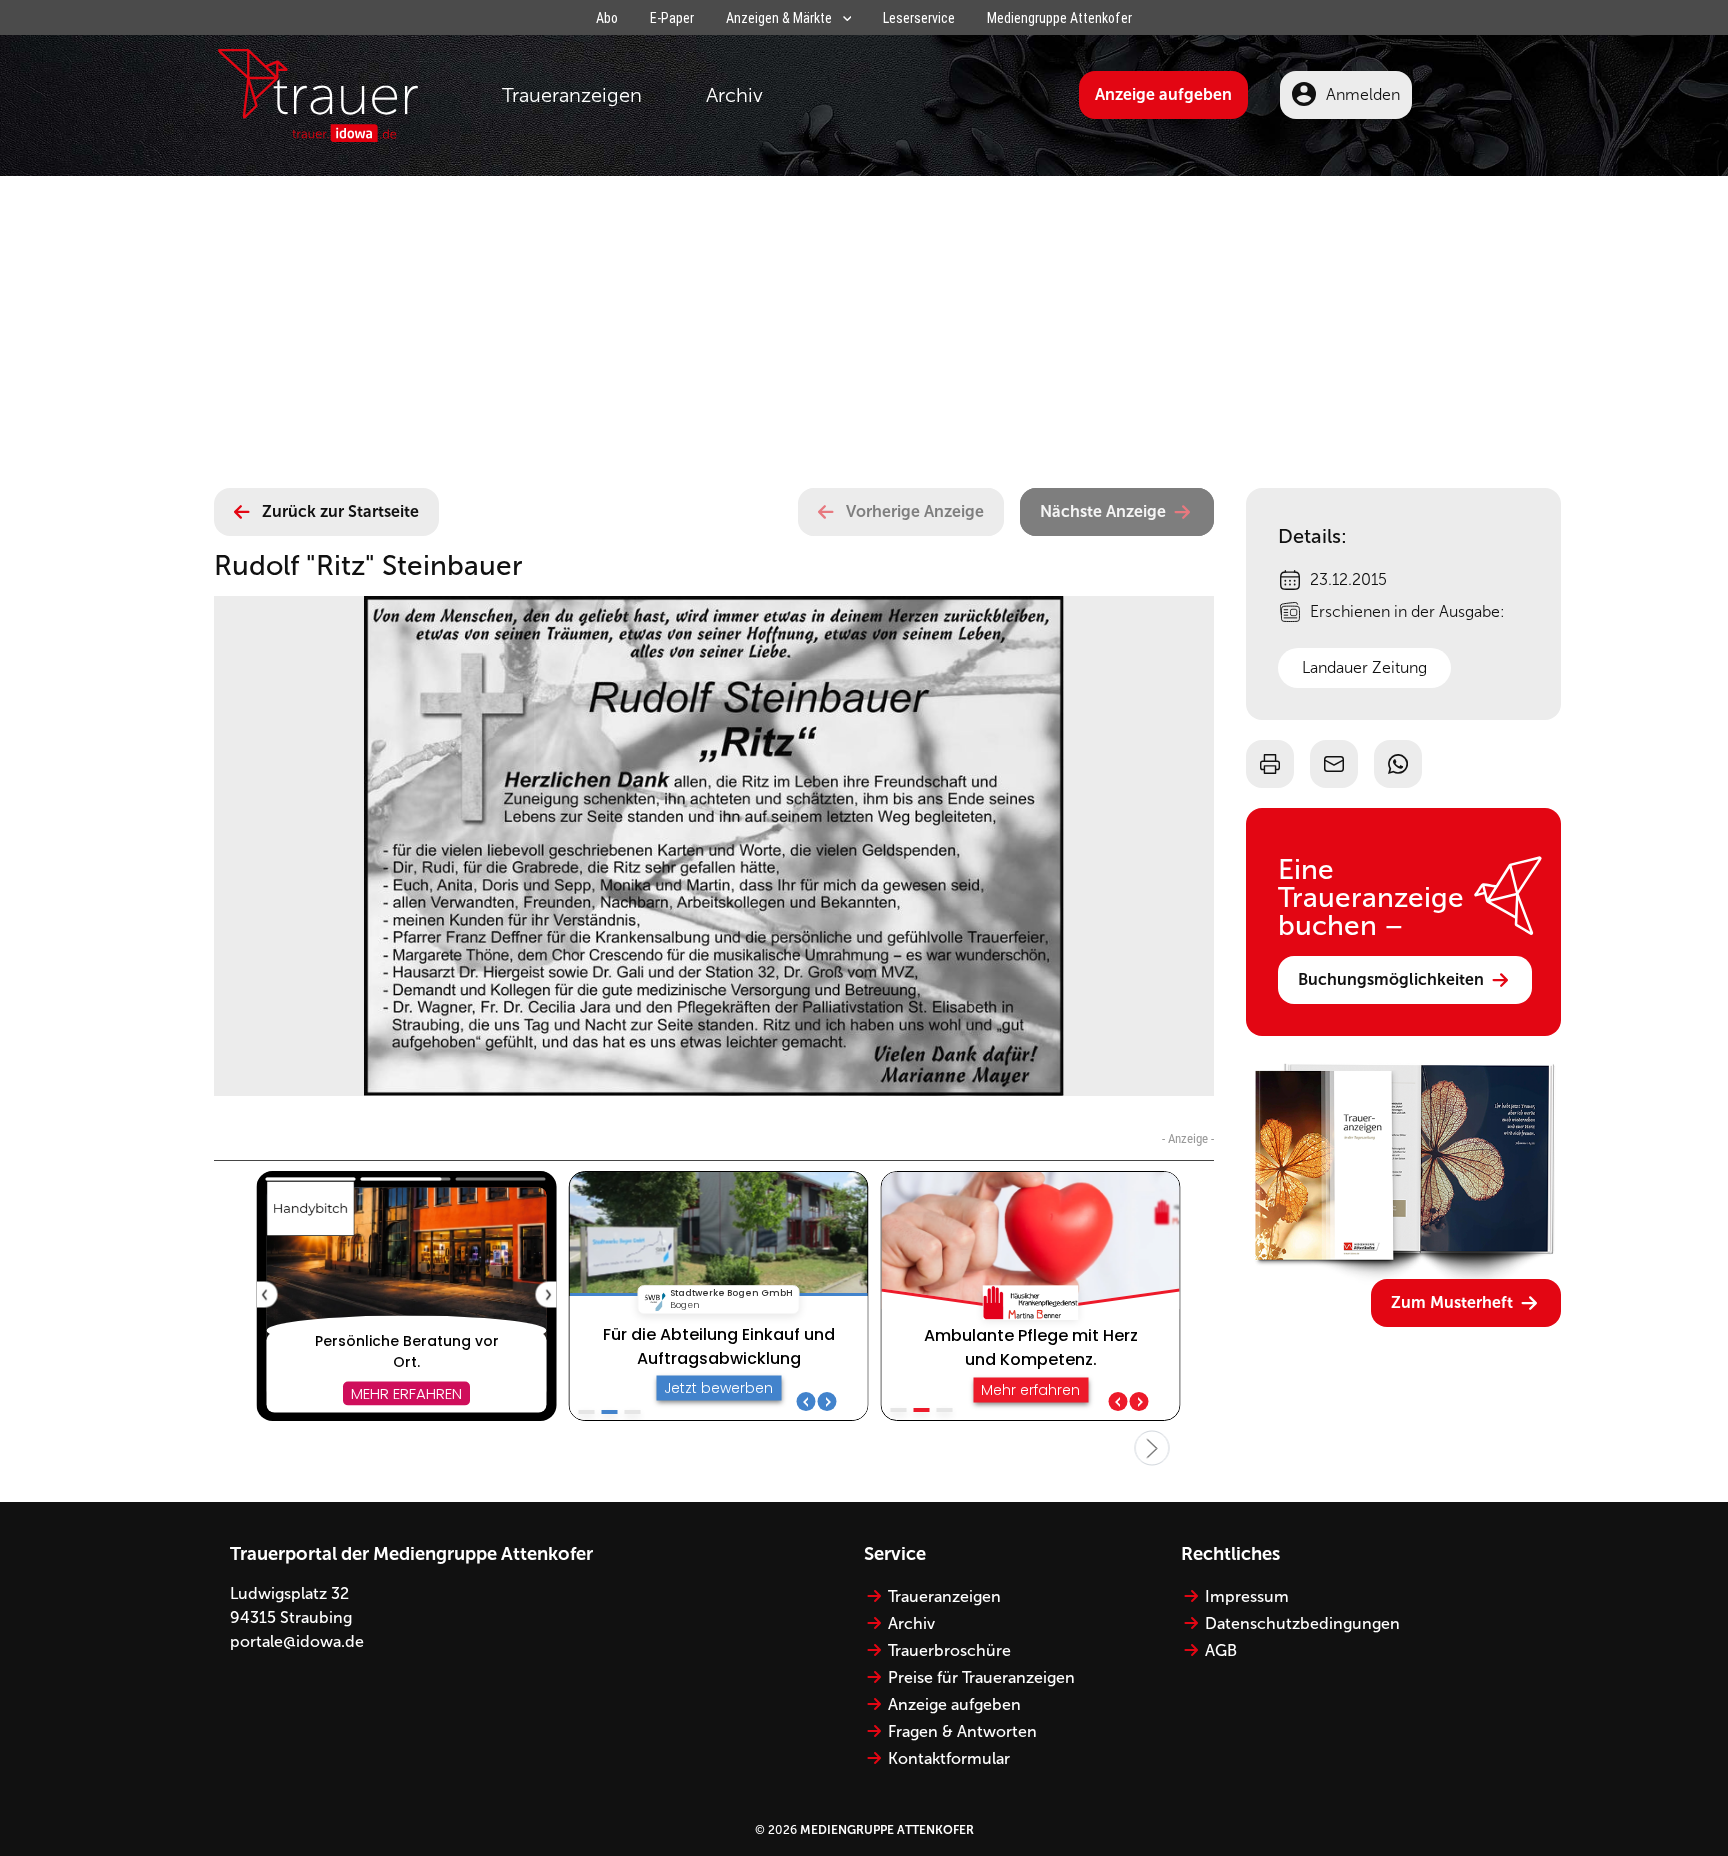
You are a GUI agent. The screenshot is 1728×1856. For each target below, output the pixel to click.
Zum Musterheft (1452, 1302)
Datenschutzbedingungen (1302, 1623)
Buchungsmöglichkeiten (1391, 979)
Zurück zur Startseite (340, 511)
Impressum (1247, 1596)
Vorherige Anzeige (915, 511)
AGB (1221, 1650)
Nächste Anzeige (1103, 511)
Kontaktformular (949, 1758)
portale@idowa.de (297, 1641)
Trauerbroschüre (949, 1650)
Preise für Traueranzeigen (981, 1677)
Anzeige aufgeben (1163, 94)
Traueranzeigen (572, 95)
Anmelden (1363, 94)
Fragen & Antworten (962, 1731)
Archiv (734, 95)
